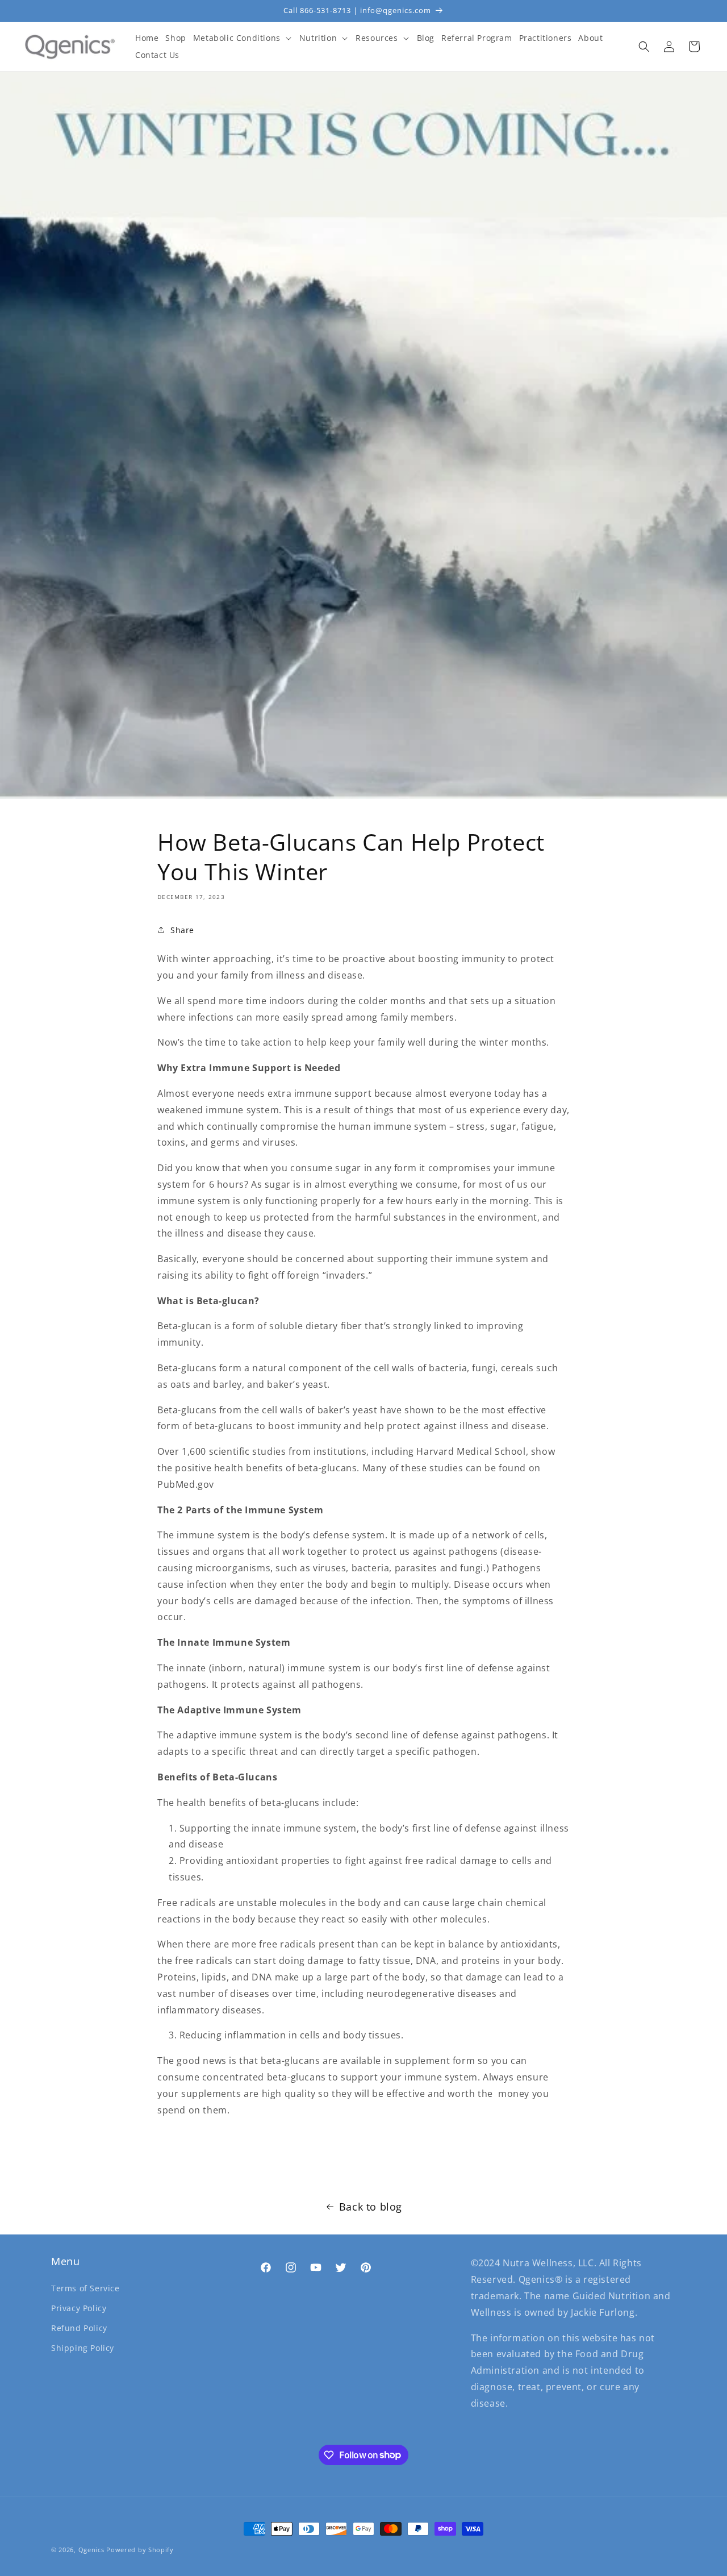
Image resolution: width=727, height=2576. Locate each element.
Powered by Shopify (140, 2550)
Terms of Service (85, 2288)
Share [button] (182, 930)
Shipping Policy (83, 2348)
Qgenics (91, 2550)
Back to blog (371, 2207)
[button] (243, 38)
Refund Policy (79, 2327)
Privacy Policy (79, 2307)
